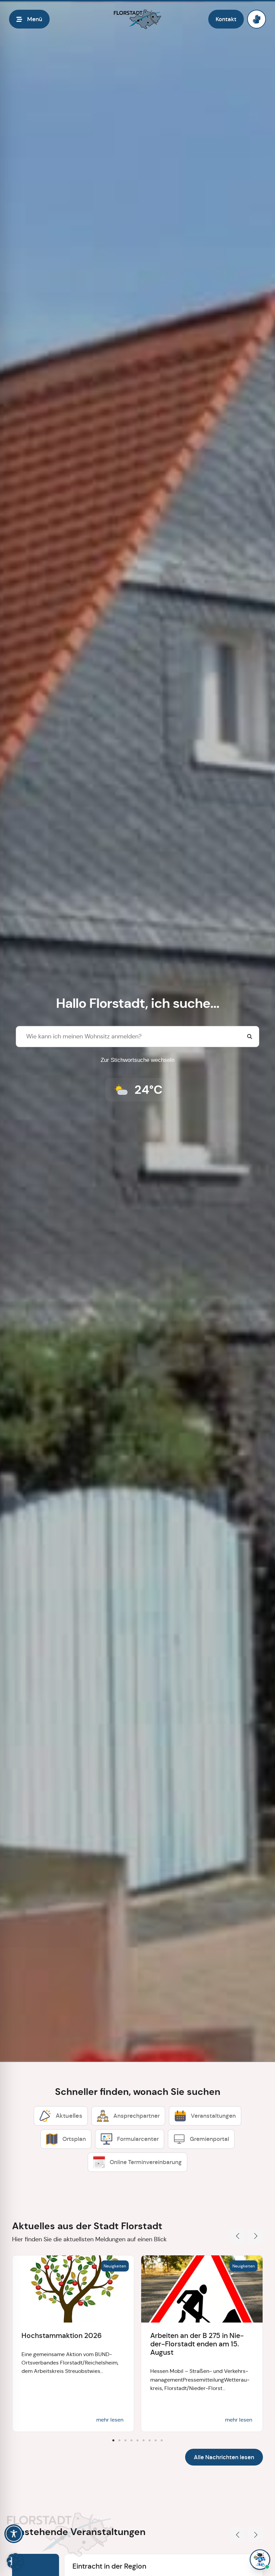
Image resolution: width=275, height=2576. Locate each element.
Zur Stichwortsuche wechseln (137, 1060)
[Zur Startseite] (137, 19)
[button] (237, 2236)
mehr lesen (110, 2420)
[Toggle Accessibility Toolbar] (14, 2534)
